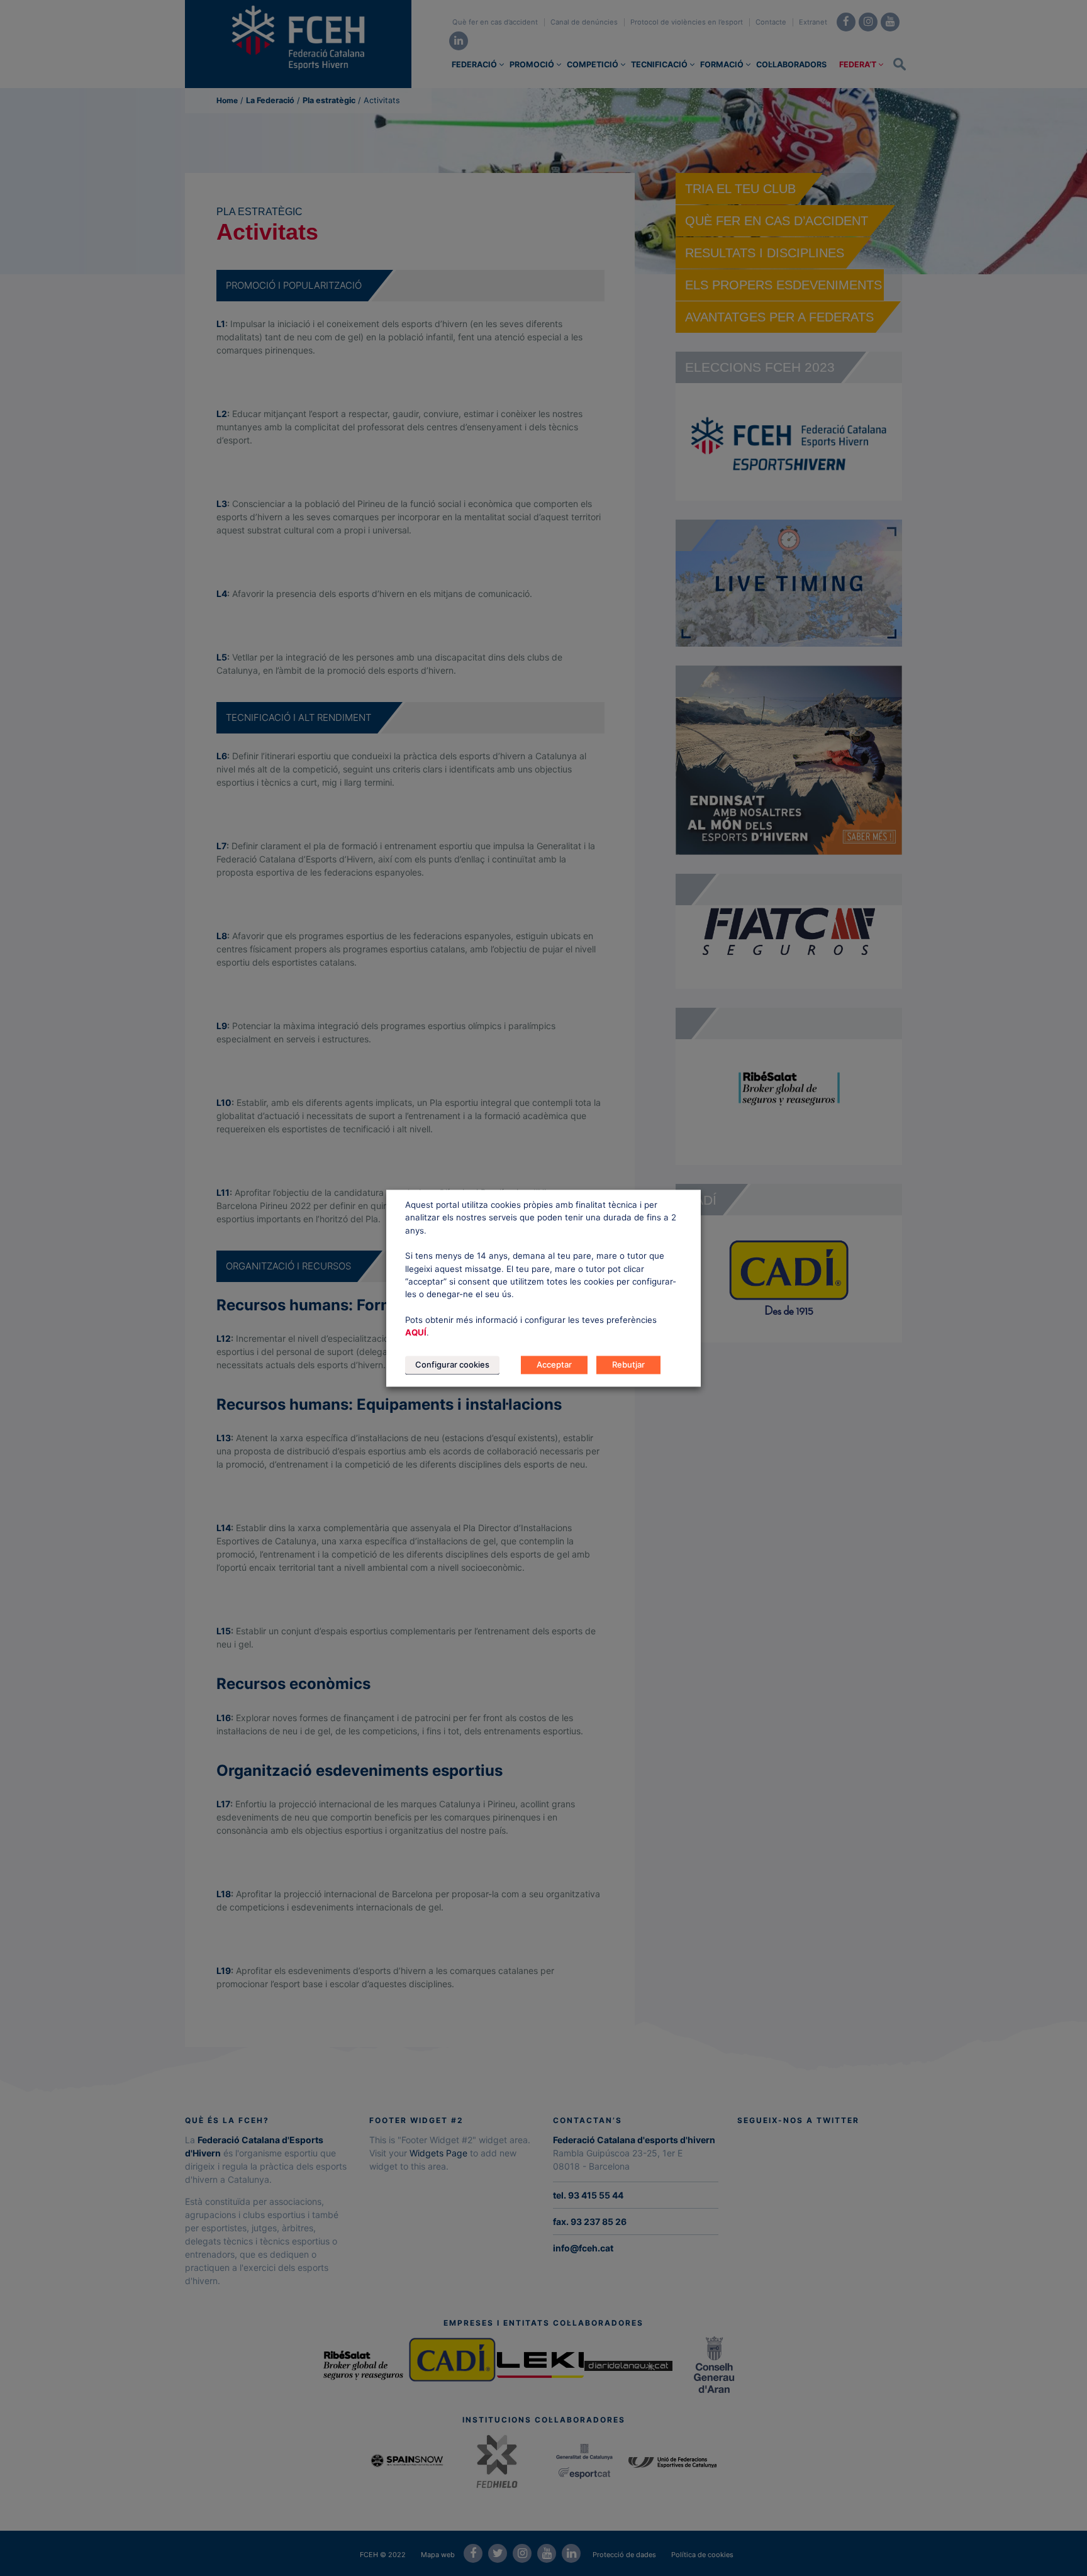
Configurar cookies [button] (452, 1364)
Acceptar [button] (554, 1364)
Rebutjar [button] (628, 1364)
